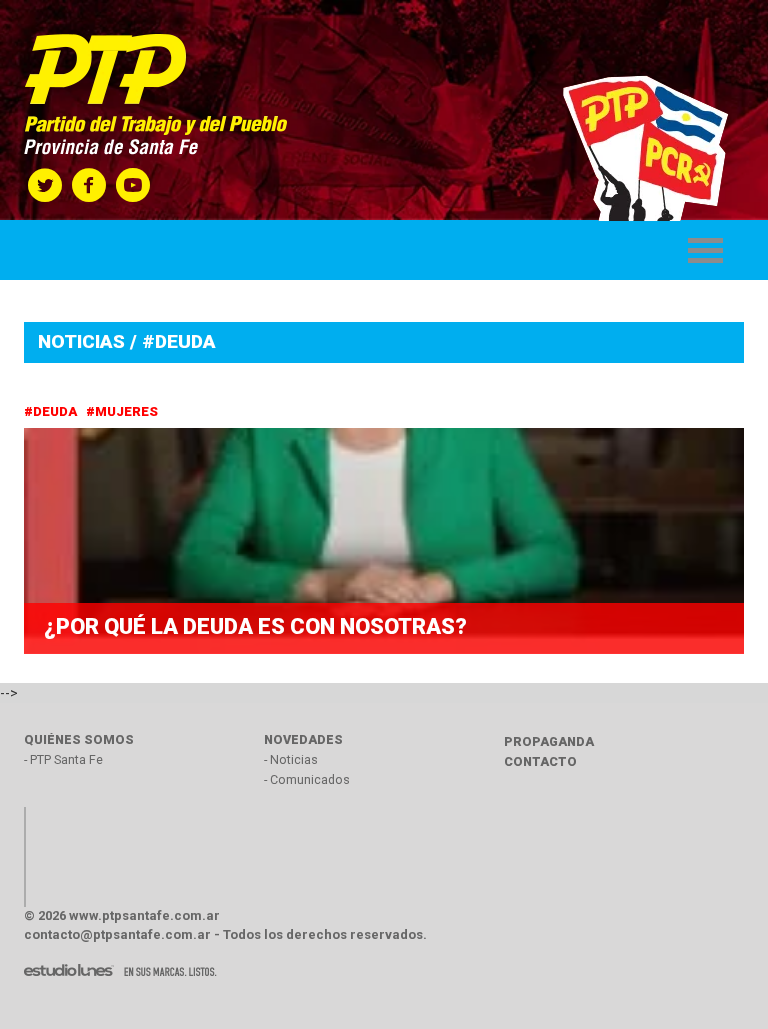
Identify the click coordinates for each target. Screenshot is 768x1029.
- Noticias (291, 759)
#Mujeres (123, 411)
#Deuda (52, 411)
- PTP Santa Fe (63, 759)
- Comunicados (307, 779)
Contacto (540, 761)
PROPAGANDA (549, 741)
